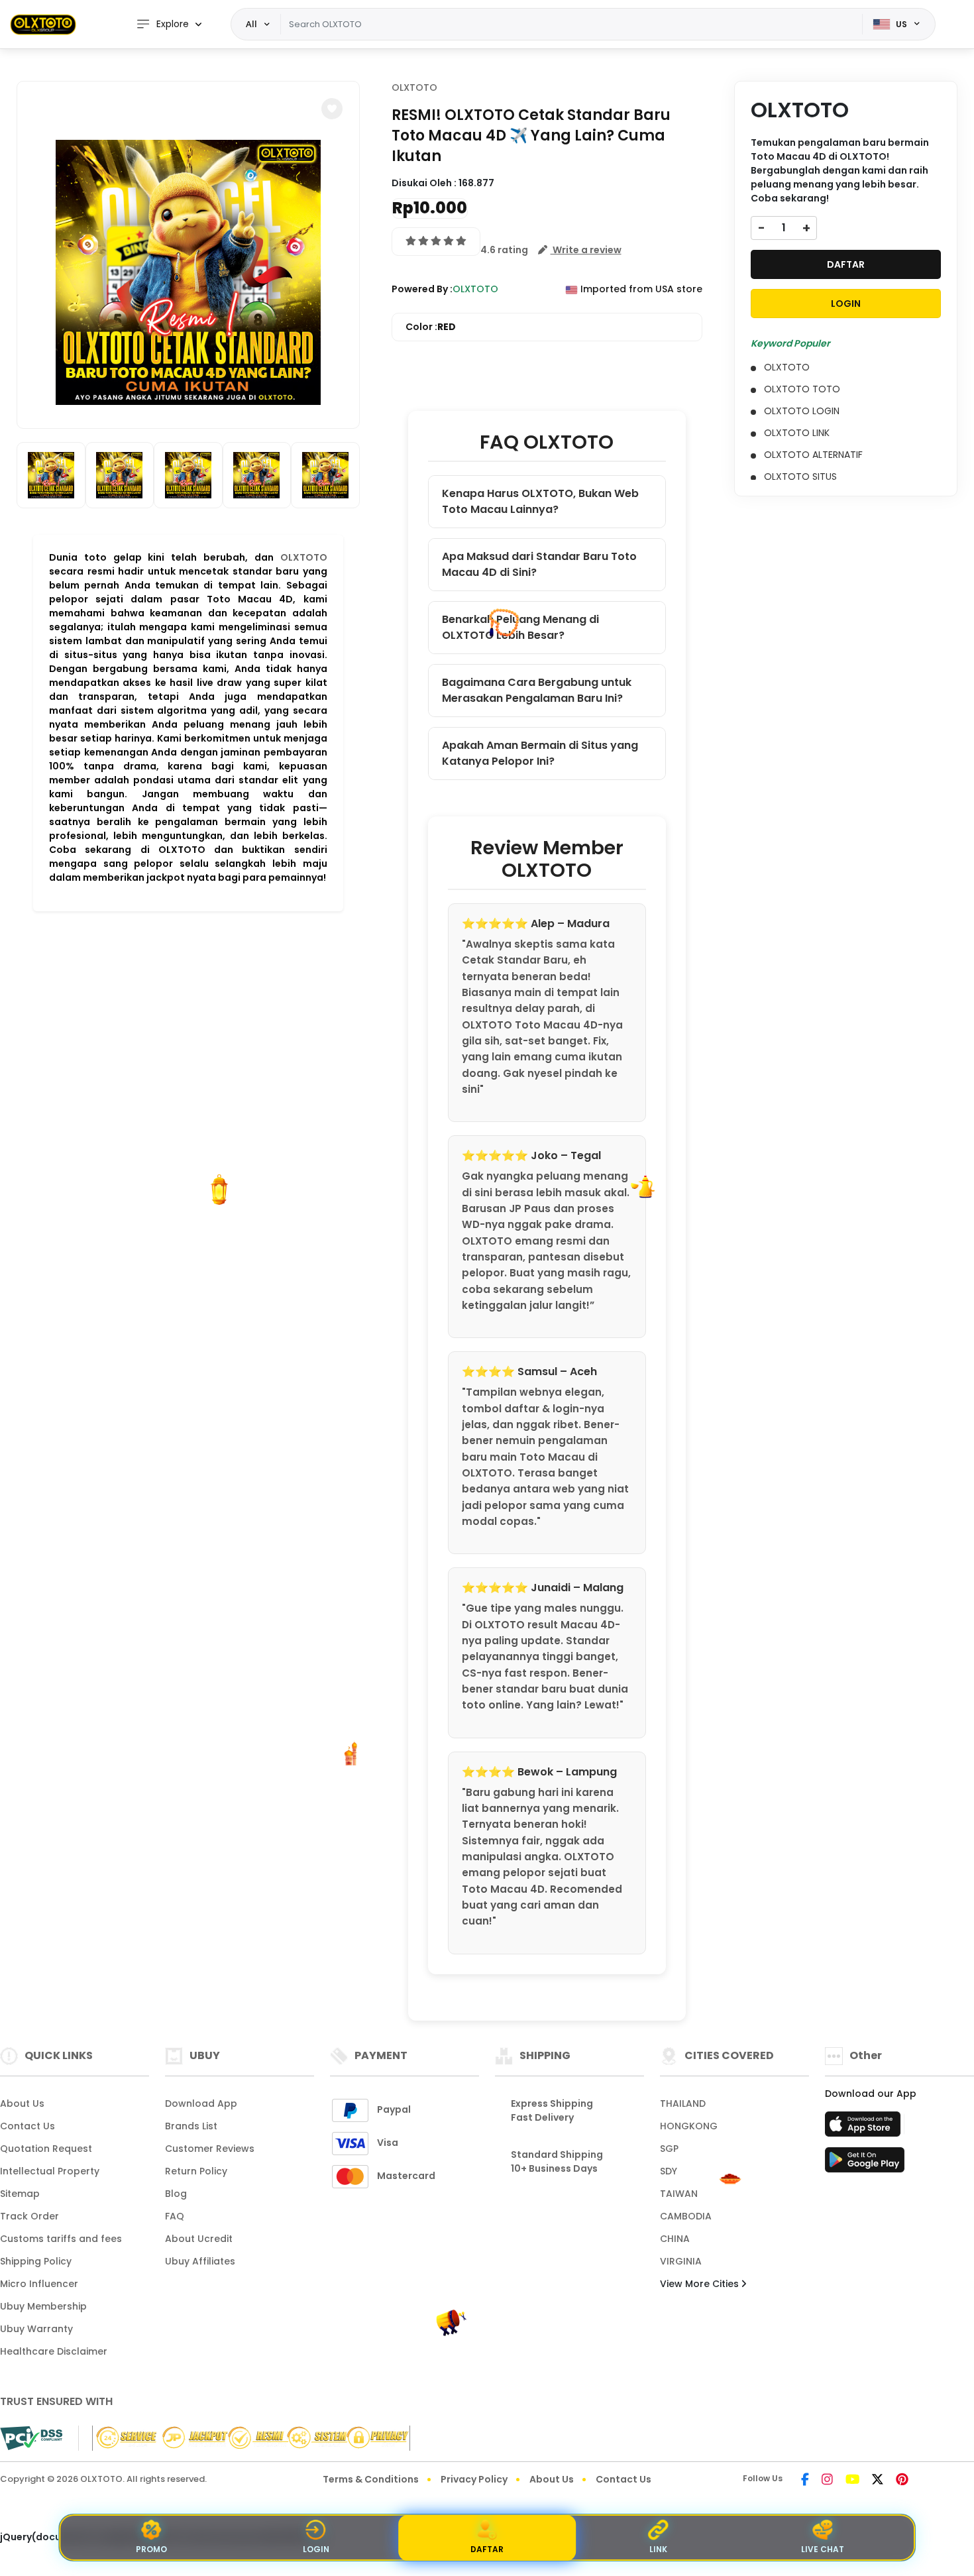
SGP (669, 2149)
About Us (22, 2103)
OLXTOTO (304, 557)
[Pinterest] (902, 2481)
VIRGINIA (681, 2261)
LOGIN (846, 304)
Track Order (29, 2216)
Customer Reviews (210, 2149)
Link (658, 2549)
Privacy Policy (474, 2479)
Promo (151, 2549)
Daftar (487, 2549)
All (251, 24)
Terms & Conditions (371, 2479)
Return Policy (196, 2171)
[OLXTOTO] (43, 24)
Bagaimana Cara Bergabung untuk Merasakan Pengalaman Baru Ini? (537, 690)
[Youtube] (852, 2481)
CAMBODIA (686, 2216)
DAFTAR (846, 264)
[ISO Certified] (244, 2437)
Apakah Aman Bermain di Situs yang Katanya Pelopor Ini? (540, 753)
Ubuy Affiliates (200, 2261)
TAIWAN (679, 2194)
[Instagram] (827, 2481)
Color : (431, 327)
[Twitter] (878, 2481)
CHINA (675, 2239)
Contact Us (27, 2126)
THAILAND (683, 2103)
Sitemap (20, 2194)
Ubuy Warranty (36, 2329)
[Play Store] (865, 2164)
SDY (669, 2171)
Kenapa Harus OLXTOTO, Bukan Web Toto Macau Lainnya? (540, 501)
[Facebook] (805, 2481)
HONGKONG (689, 2126)
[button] (332, 109)
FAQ (175, 2216)
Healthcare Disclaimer (54, 2351)
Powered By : (422, 289)
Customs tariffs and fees (61, 2239)
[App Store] (865, 2128)
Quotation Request (46, 2149)
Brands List (191, 2126)
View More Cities (701, 2284)
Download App (201, 2103)
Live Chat (823, 2549)
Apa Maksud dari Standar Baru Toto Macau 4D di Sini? (539, 564)
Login (316, 2549)
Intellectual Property (50, 2171)
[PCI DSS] (31, 2438)
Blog (176, 2194)
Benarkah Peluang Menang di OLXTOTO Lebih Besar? (520, 627)
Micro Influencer (39, 2284)
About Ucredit (199, 2239)
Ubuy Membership (43, 2306)
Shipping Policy (36, 2261)
